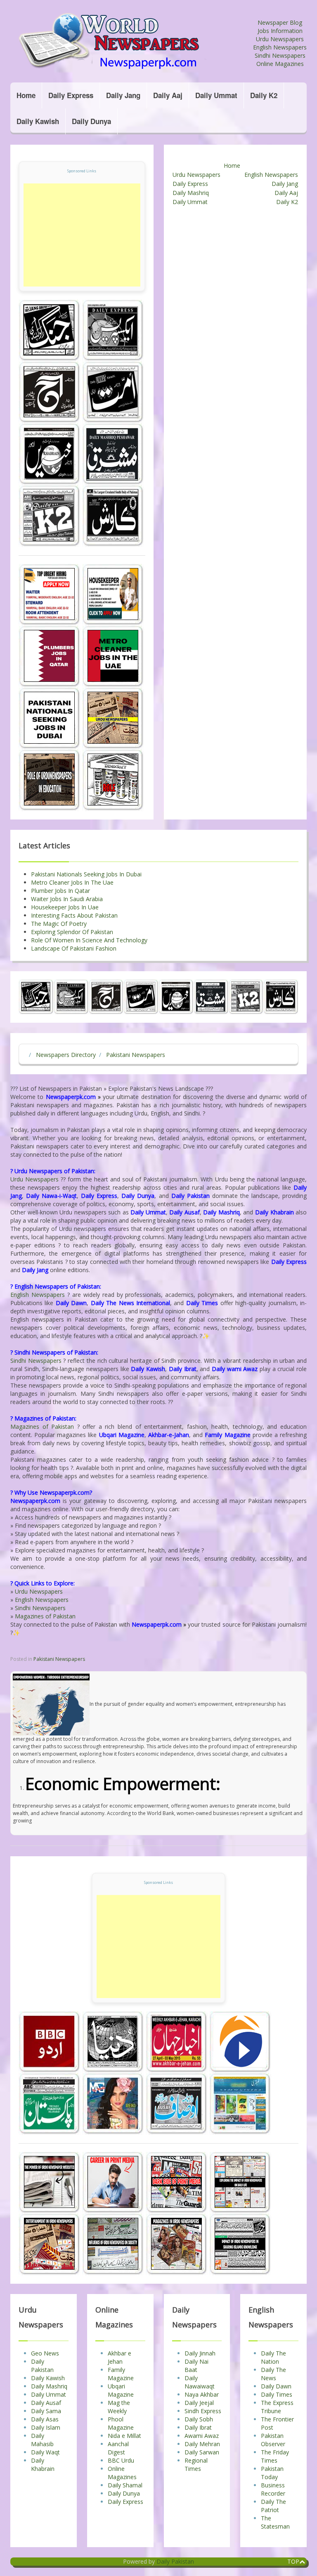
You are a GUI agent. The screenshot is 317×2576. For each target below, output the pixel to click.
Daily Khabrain (43, 2464)
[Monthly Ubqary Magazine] (240, 2103)
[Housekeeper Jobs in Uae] (113, 594)
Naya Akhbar (202, 2394)
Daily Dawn (276, 2386)
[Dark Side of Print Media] (177, 2182)
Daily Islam (46, 2427)
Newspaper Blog (280, 22)
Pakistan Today (272, 2473)
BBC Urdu (121, 2460)
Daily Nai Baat (196, 2366)
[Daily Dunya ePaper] (114, 2042)
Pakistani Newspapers (59, 1659)
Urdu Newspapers (280, 39)
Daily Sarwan (202, 2452)
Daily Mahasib (42, 2440)
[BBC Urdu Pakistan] (50, 2042)
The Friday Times (275, 2456)
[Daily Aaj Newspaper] (50, 392)
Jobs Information (280, 31)
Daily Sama (46, 2411)
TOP (293, 2561)
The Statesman (275, 2522)
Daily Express (71, 95)
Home (26, 95)
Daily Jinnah (200, 2353)
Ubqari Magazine (121, 2390)
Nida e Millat (124, 2436)
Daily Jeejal (199, 2403)
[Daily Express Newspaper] (113, 330)
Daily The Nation (273, 2357)
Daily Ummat (216, 95)
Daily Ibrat (198, 2427)
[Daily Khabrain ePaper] (50, 454)
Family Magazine (121, 2374)
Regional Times (196, 2464)
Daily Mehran (202, 2444)
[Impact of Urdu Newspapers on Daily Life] (240, 2182)
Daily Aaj (168, 95)
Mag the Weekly (119, 2407)
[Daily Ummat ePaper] (113, 392)
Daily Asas (45, 2419)
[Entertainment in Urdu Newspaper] (50, 2244)
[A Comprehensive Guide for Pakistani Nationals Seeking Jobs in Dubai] (50, 718)
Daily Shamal (125, 2485)
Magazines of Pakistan (42, 1427)
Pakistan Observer (273, 2440)
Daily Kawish (38, 121)
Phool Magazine (121, 2423)
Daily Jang (123, 95)
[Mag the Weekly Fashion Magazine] (114, 2103)
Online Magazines (280, 64)
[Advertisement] (82, 235)
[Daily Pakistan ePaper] (50, 2103)
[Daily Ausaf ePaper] (177, 2103)
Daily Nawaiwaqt (200, 2382)
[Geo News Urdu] (240, 2042)
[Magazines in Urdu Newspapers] (177, 2244)
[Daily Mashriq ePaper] (113, 454)
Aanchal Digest (118, 2448)
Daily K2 (264, 95)
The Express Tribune (277, 2407)
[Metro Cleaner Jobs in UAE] (113, 656)
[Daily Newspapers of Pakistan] (132, 41)
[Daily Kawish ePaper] (113, 515)
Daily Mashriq (191, 193)
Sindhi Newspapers (280, 55)
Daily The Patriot (273, 2506)
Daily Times (277, 2394)
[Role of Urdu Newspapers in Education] (50, 780)
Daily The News (273, 2374)
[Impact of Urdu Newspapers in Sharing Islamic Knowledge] (240, 2244)
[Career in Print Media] (114, 2182)
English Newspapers (280, 47)
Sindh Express (203, 2411)
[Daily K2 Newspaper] (50, 515)
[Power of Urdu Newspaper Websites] (50, 2182)
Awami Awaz (202, 2436)
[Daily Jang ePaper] (50, 330)
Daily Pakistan (42, 2366)
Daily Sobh (199, 2419)
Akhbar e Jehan (119, 2357)
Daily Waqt (45, 2452)
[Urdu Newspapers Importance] (113, 718)
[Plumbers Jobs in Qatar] (50, 656)
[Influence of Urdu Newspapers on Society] (114, 2244)
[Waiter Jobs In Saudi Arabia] (50, 594)
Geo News (45, 2353)
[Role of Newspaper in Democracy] (113, 780)
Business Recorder (273, 2489)
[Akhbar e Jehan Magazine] (177, 2042)
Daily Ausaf (46, 2403)
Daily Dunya (91, 121)
